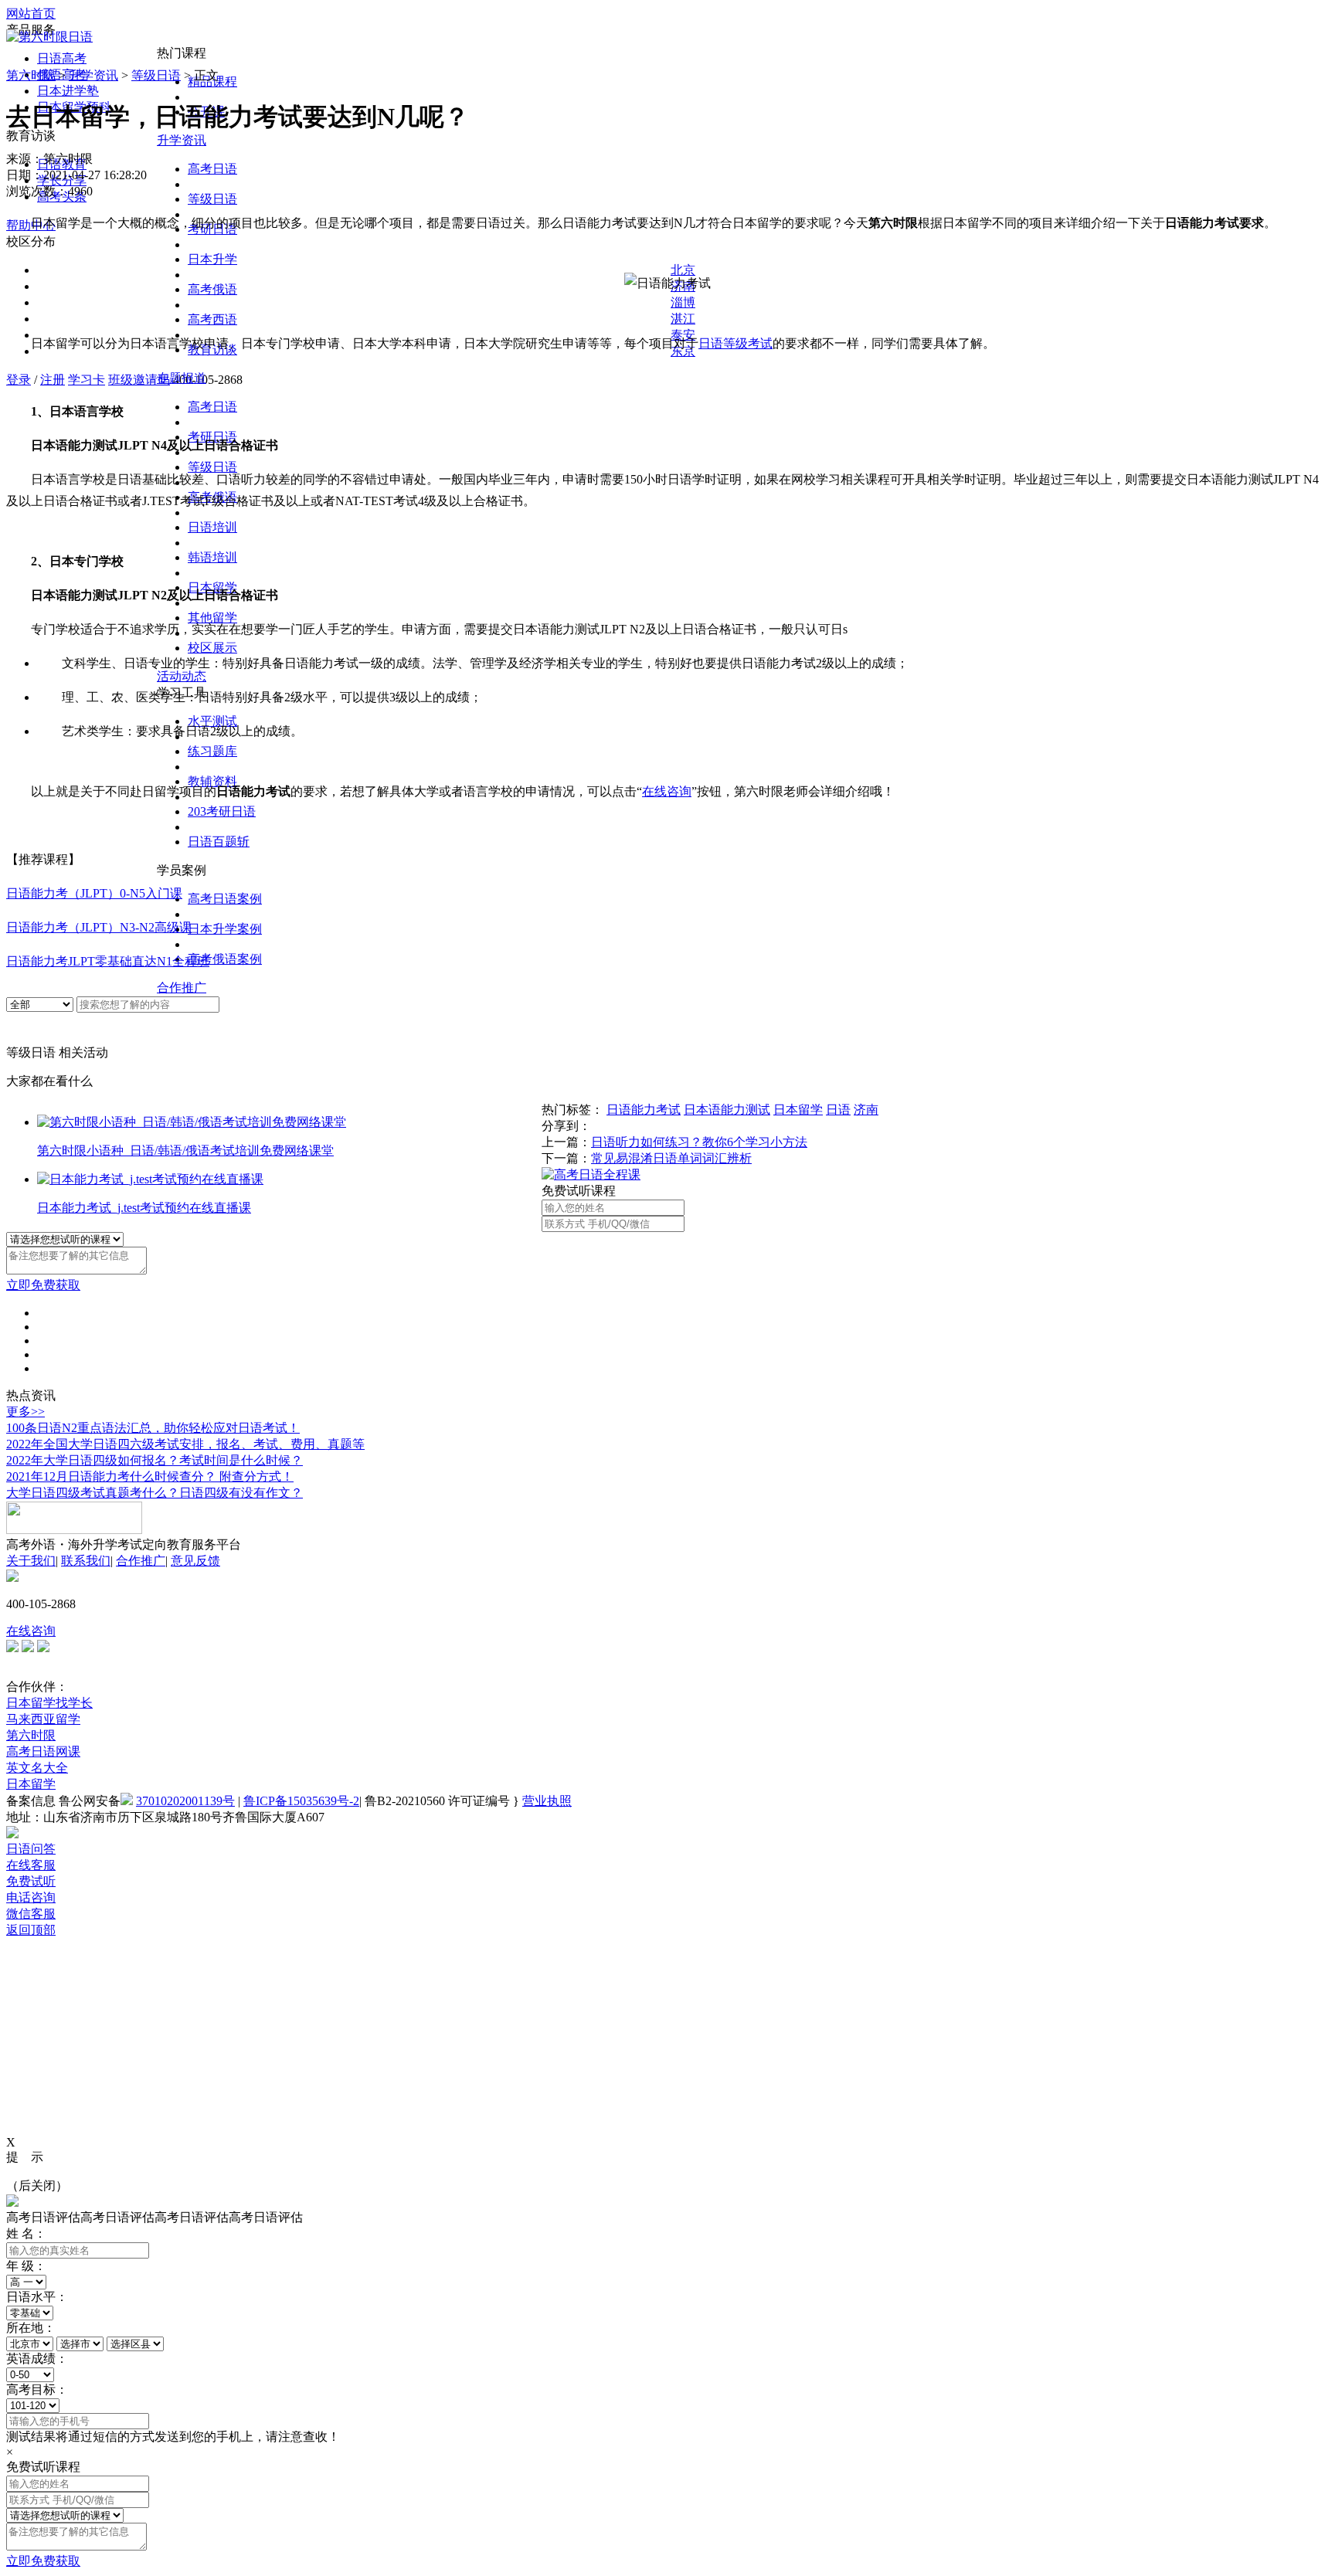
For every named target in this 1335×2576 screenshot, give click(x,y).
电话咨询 (31, 1897)
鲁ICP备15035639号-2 (301, 1801)
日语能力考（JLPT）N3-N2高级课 (99, 927)
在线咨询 (31, 1631)
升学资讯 (182, 140)
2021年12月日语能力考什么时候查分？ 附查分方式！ (150, 1476)
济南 (866, 1110)
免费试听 (31, 1881)
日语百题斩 (219, 842)
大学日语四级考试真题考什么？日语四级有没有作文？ (155, 1493)
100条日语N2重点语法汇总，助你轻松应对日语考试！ (153, 1428)
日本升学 (212, 259)
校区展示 (212, 648)
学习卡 (87, 380)
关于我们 (31, 1561)
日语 (838, 1110)
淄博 (683, 302)
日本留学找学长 (49, 1703)
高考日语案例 (225, 899)
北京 (683, 270)
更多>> (25, 1412)
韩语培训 (212, 557)
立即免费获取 (43, 1285)
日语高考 (62, 58)
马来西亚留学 (43, 1719)
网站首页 (31, 14)
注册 (53, 380)
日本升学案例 (225, 929)
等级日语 (212, 199)
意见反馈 (195, 1561)
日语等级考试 (735, 343)
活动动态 (182, 676)
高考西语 (212, 319)
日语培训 (212, 527)
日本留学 (798, 1110)
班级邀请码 (139, 380)
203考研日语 (222, 811)
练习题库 (212, 751)
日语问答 (31, 1849)
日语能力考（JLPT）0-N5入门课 (94, 893)
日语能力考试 (644, 1110)
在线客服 (31, 1865)
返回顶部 (31, 1930)
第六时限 (31, 75)
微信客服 (31, 1914)
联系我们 (86, 1561)
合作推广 (182, 988)
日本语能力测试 (727, 1110)
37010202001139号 (185, 1801)
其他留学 (212, 618)
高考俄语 (212, 289)
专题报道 (182, 378)
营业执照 (547, 1801)
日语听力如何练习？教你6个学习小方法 (699, 1142)
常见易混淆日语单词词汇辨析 (671, 1158)
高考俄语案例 (225, 959)
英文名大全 (37, 1768)
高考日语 (212, 169)
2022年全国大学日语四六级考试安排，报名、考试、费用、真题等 (185, 1444)
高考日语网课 (43, 1751)
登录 (19, 380)
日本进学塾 (68, 91)
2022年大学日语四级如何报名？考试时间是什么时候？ (155, 1460)
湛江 (683, 319)
